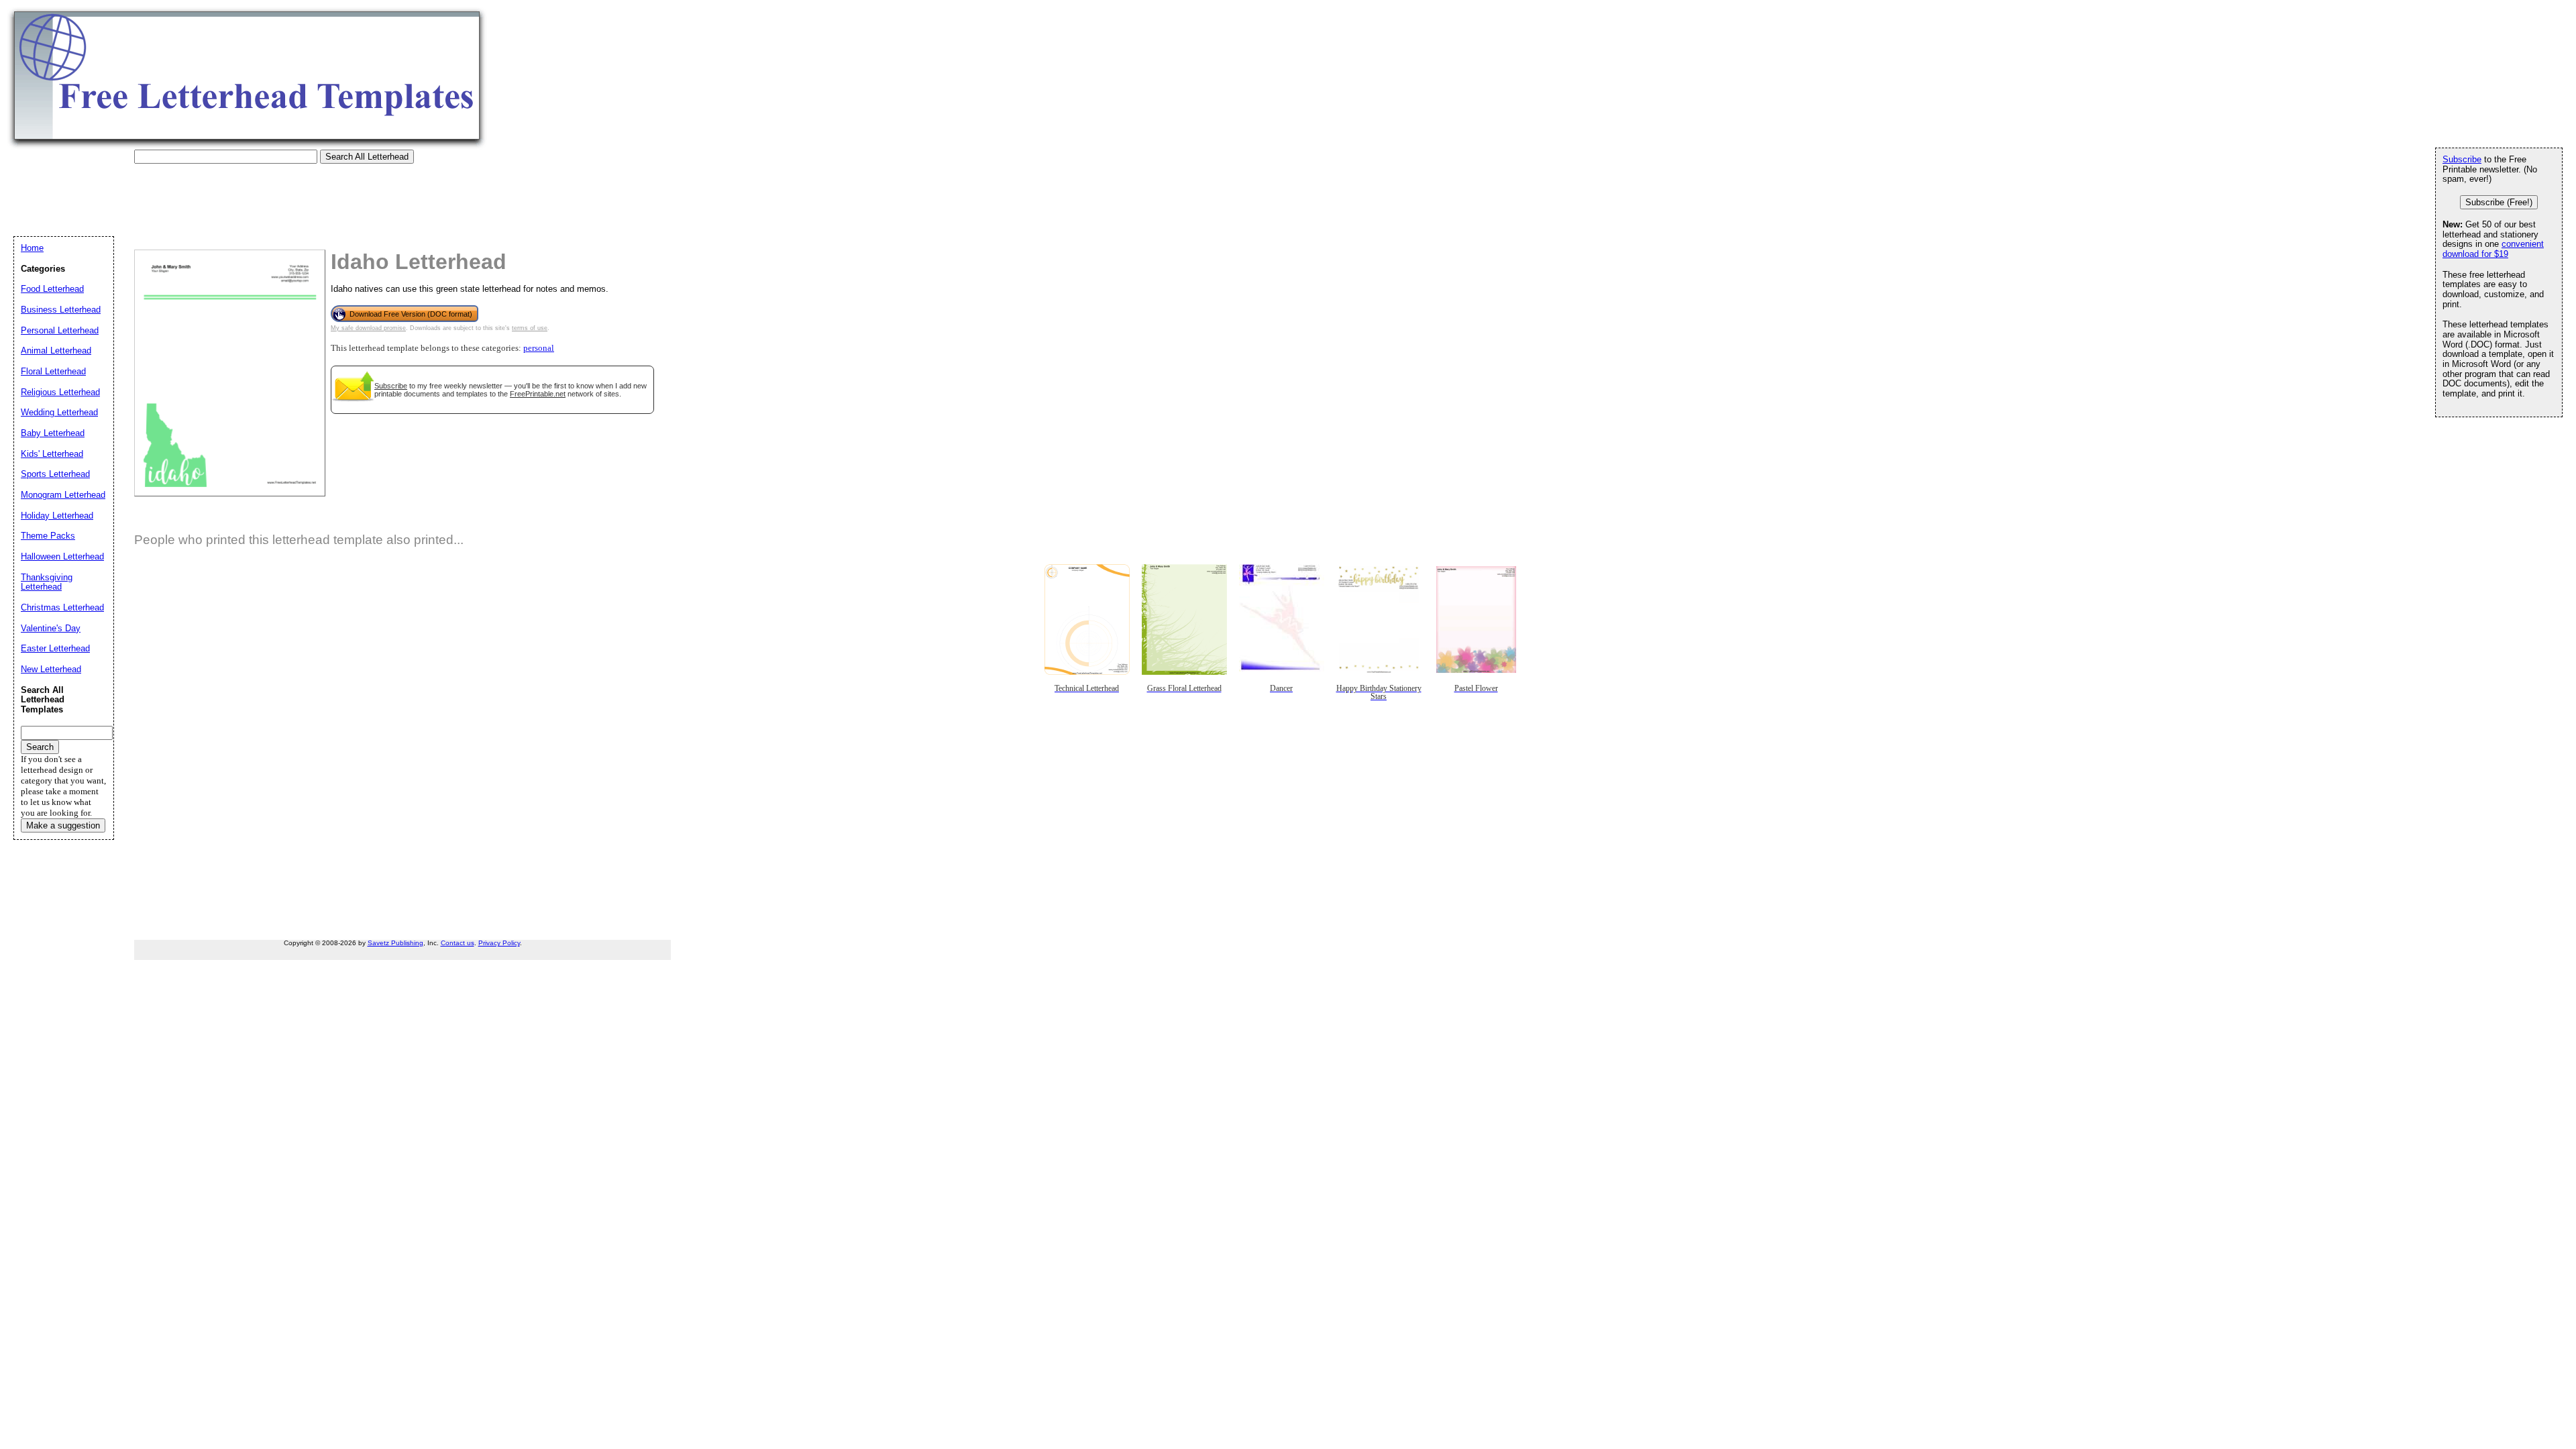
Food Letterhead (52, 289)
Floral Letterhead (53, 371)
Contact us (458, 943)
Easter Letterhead (55, 648)
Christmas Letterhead (62, 607)
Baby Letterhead (53, 433)
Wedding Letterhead (59, 412)
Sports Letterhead (55, 474)
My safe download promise (368, 328)
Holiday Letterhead (57, 516)
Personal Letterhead (60, 330)
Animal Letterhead (56, 351)
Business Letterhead (61, 310)
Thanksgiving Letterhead (47, 582)
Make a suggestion (63, 825)
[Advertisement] (258, 194)
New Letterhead (51, 669)
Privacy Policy (499, 943)
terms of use (530, 328)
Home (32, 248)
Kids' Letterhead (52, 454)
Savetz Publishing (395, 943)
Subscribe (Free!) (2499, 202)
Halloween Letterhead (62, 556)
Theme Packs (48, 536)
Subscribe (391, 386)
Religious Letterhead (60, 392)
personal (539, 348)
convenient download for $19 (2493, 249)
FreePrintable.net (538, 394)
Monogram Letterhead (63, 495)
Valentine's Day (51, 628)
